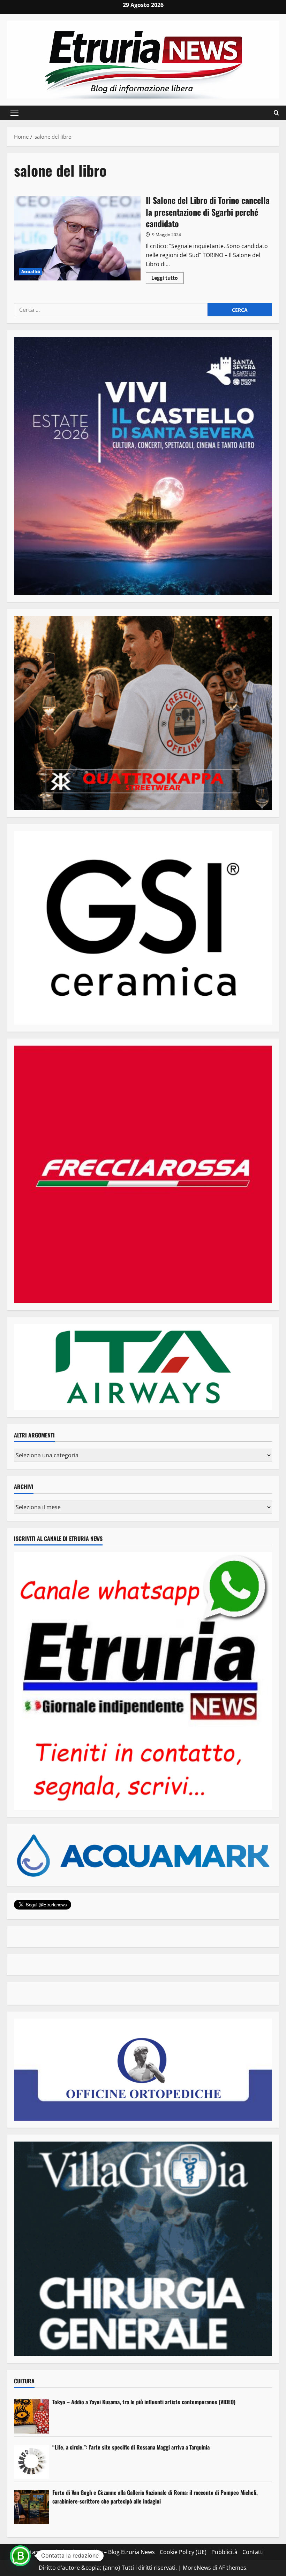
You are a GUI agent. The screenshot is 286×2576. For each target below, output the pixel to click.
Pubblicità (224, 2552)
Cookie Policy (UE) (183, 2552)
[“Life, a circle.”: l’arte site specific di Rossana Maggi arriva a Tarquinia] (31, 2462)
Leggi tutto (167, 279)
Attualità (31, 272)
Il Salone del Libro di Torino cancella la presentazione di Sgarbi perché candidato (77, 238)
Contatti (253, 2552)
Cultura (24, 2381)
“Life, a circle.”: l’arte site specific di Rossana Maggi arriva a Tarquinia (131, 2447)
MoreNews (197, 2568)
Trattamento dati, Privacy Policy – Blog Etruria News (87, 2552)
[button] (14, 113)
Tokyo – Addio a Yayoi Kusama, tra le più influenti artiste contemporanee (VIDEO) (144, 2402)
